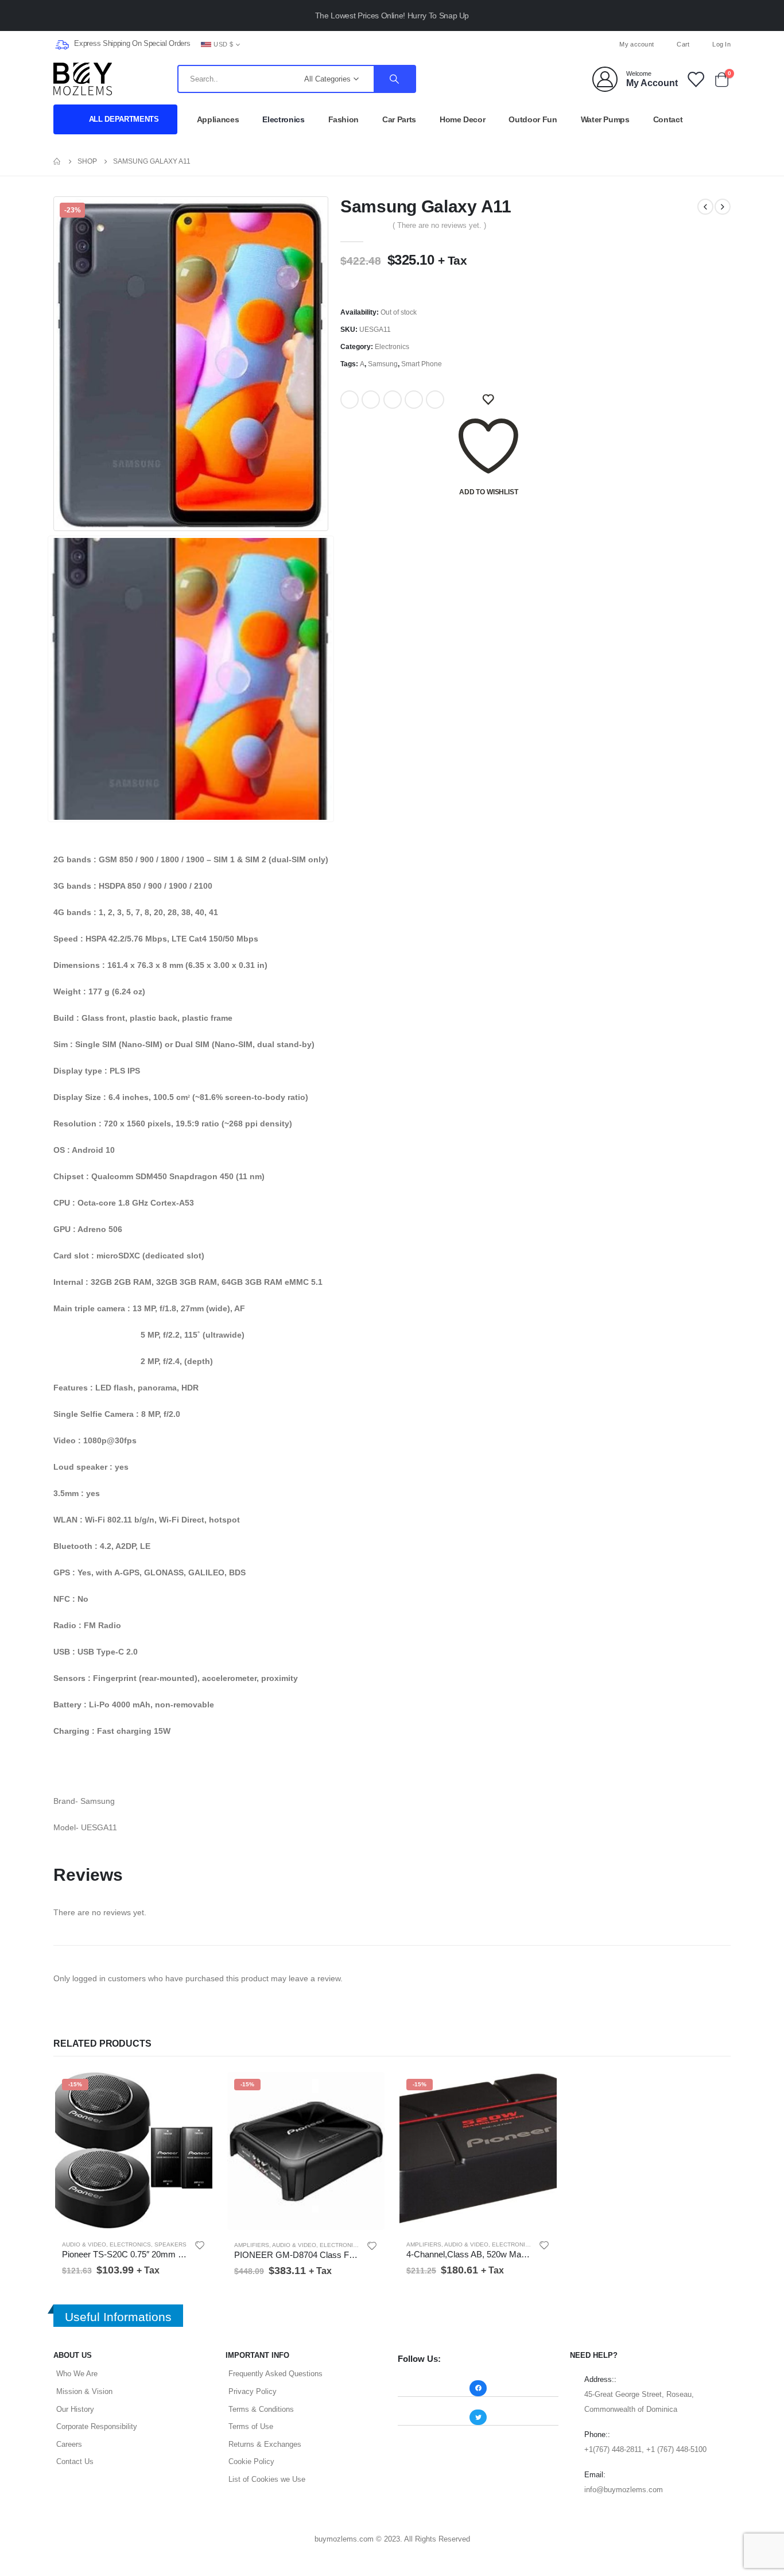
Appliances (218, 119)
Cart (683, 44)
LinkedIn (393, 400)
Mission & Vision (84, 2391)
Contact (668, 119)
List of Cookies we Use (267, 2479)
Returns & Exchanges (265, 2444)
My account (636, 44)
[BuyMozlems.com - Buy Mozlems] (83, 79)
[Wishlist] (695, 79)
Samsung (383, 364)
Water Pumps (605, 119)
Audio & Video (84, 2244)
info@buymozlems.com (624, 2490)
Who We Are (77, 2374)
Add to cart (195, 2089)
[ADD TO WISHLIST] (488, 400)
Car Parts (399, 119)
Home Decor (463, 119)
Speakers (170, 2244)
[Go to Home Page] (57, 161)
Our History (75, 2409)
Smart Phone (422, 364)
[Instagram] (411, 44)
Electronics (283, 119)
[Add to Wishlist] (200, 2245)
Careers (69, 2444)
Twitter (371, 400)
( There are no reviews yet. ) (439, 225)
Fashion (344, 119)
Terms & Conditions (261, 2409)
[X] (392, 44)
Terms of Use (251, 2426)
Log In (721, 44)
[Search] (394, 79)
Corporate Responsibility (97, 2426)
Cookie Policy (251, 2461)
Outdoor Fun (533, 119)
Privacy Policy (253, 2391)
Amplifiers (252, 2245)
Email (435, 400)
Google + (414, 400)
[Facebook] (373, 44)
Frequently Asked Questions (275, 2374)
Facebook (350, 400)
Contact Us (75, 2461)
